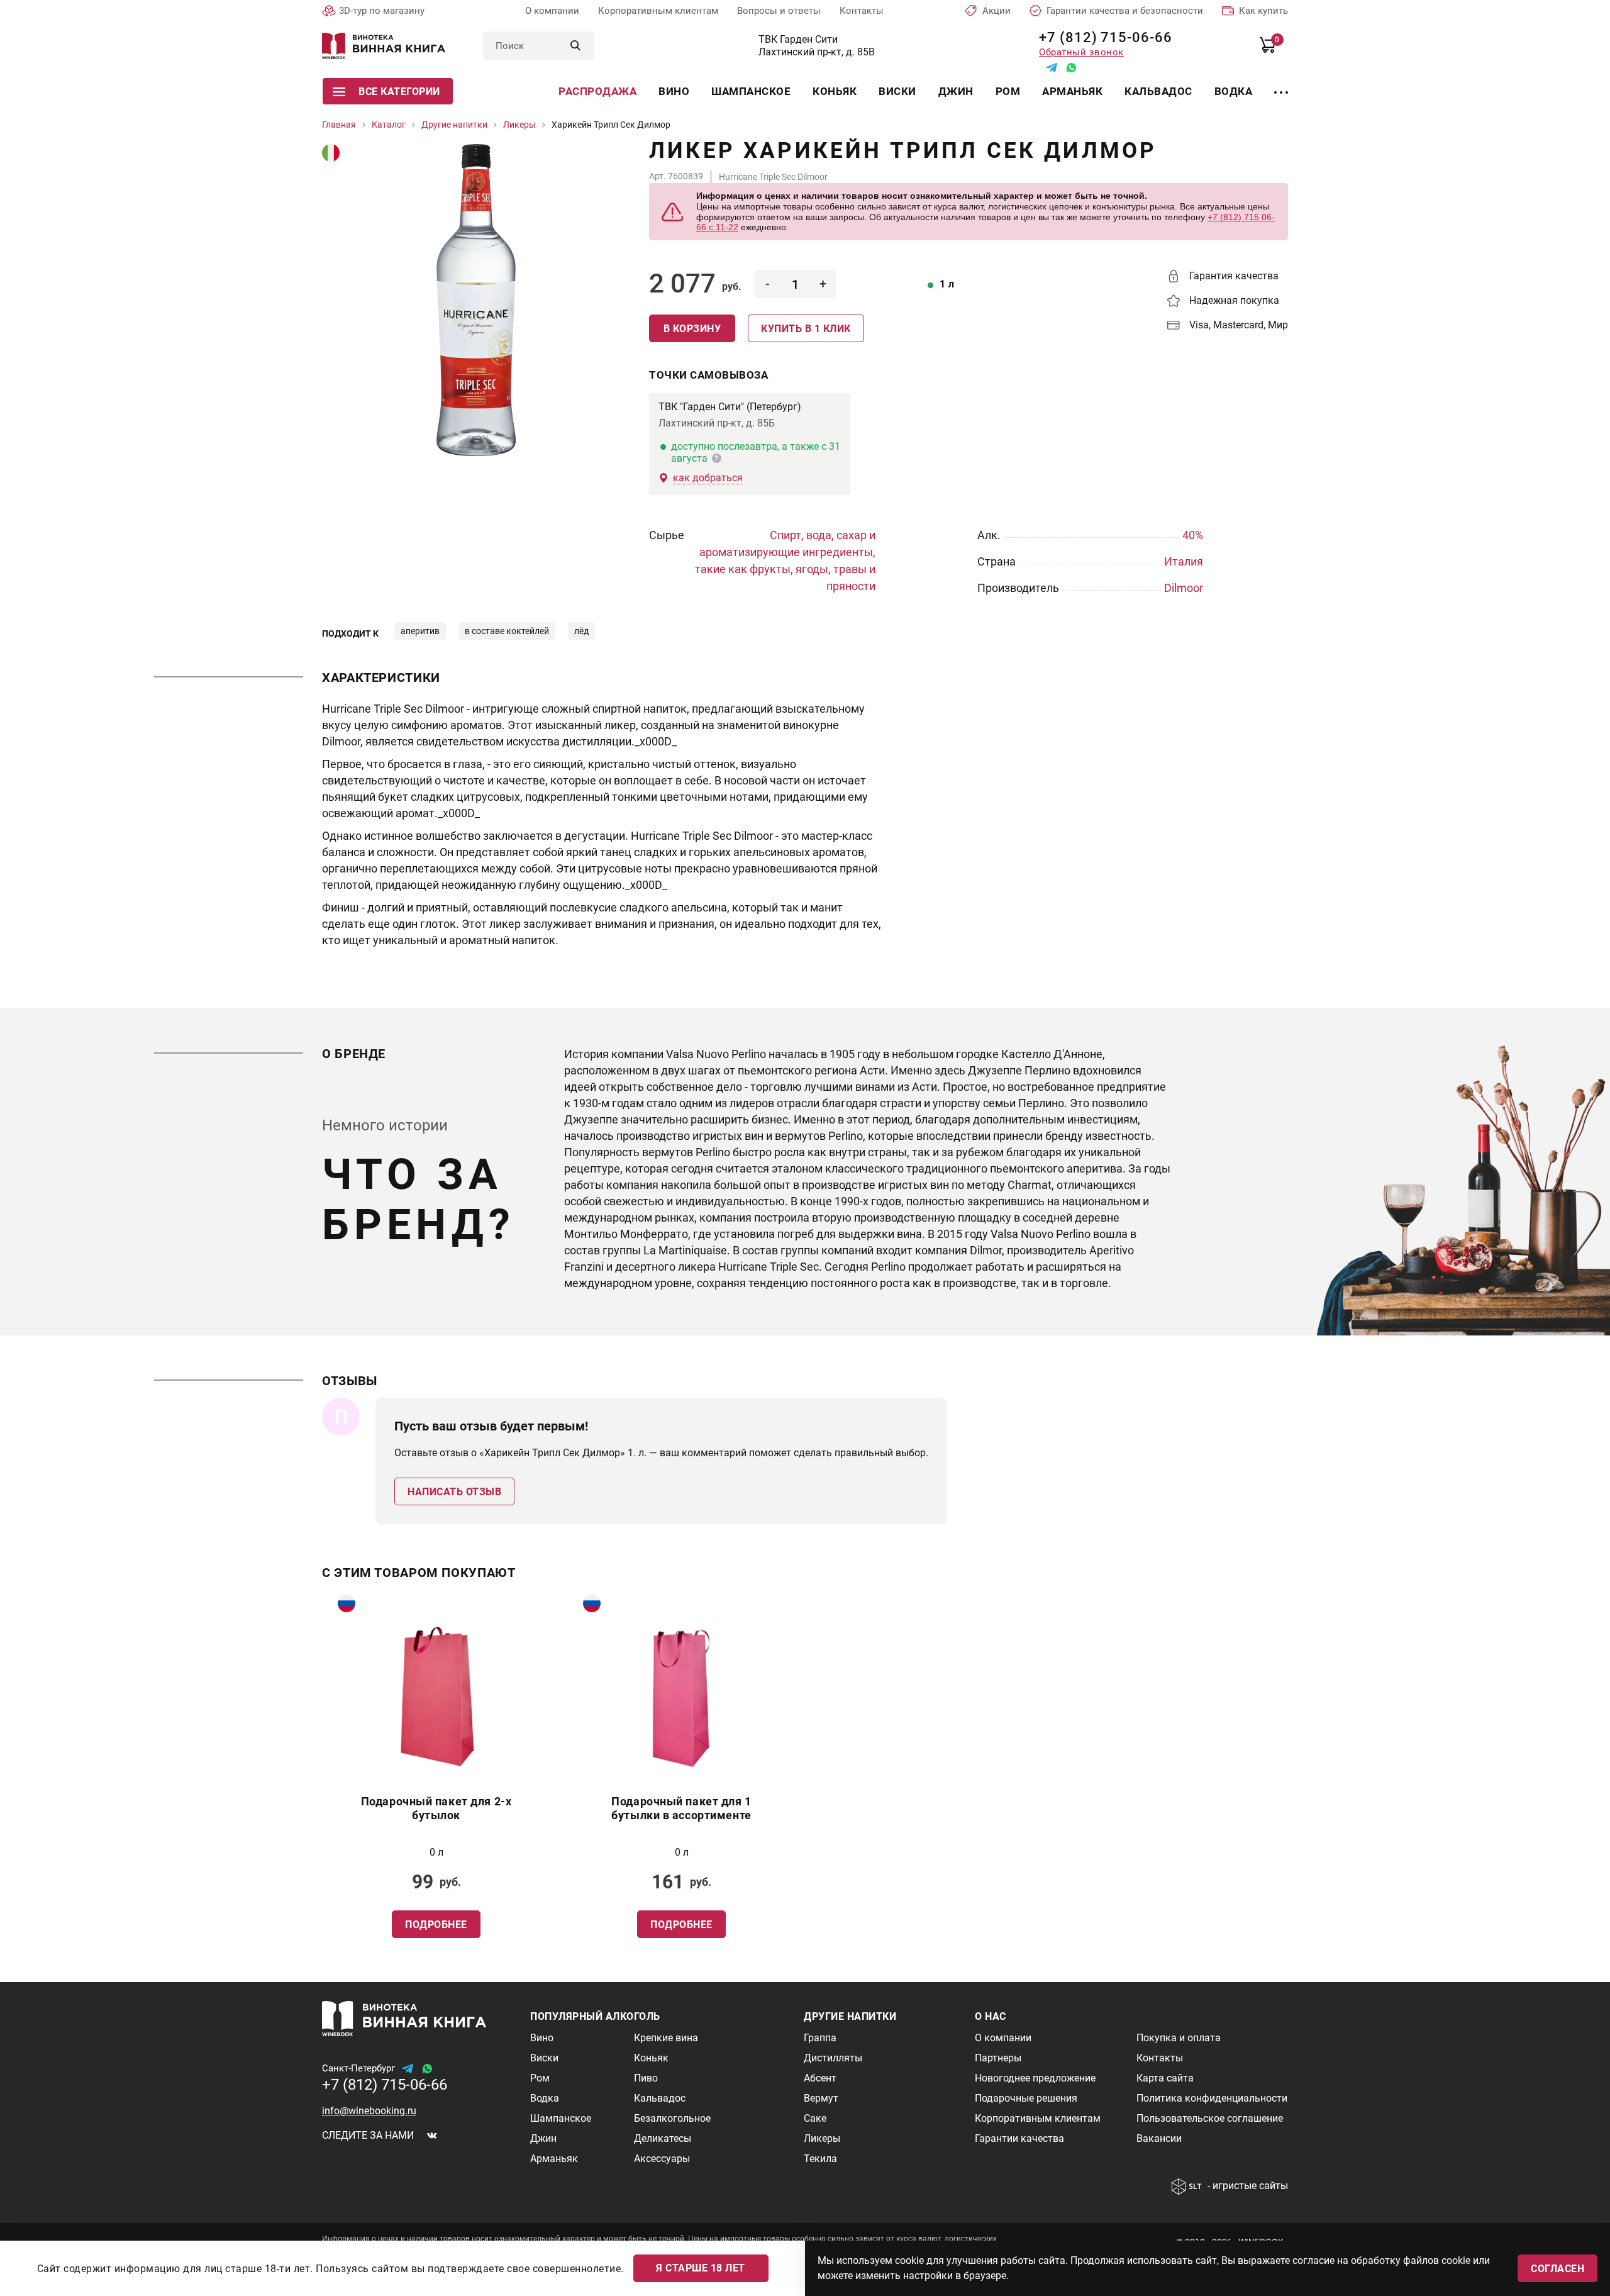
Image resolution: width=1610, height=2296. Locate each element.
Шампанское (751, 91)
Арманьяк (1072, 91)
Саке (815, 2118)
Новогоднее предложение (1035, 2078)
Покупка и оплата (1179, 2038)
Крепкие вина (666, 2038)
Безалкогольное (672, 2118)
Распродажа (597, 91)
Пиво (646, 2078)
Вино (674, 91)
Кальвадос (1158, 91)
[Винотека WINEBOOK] (384, 46)
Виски (897, 91)
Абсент (820, 2078)
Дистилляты (833, 2058)
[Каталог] (1281, 85)
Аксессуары (662, 2159)
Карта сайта (1165, 2078)
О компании (552, 11)
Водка (1234, 91)
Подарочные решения (1026, 2098)
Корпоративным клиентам (658, 11)
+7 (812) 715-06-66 (1101, 37)
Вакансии (1159, 2138)
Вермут (821, 2098)
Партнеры (998, 2058)
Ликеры (822, 2138)
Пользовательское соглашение (1210, 2118)
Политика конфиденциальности (1212, 2098)
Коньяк (835, 91)
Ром (1008, 91)
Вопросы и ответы (779, 11)
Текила (820, 2159)
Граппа (820, 2038)
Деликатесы (663, 2138)
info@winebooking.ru (369, 2111)
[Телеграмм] (1052, 68)
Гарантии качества (1019, 2138)
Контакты (862, 11)
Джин (956, 91)
